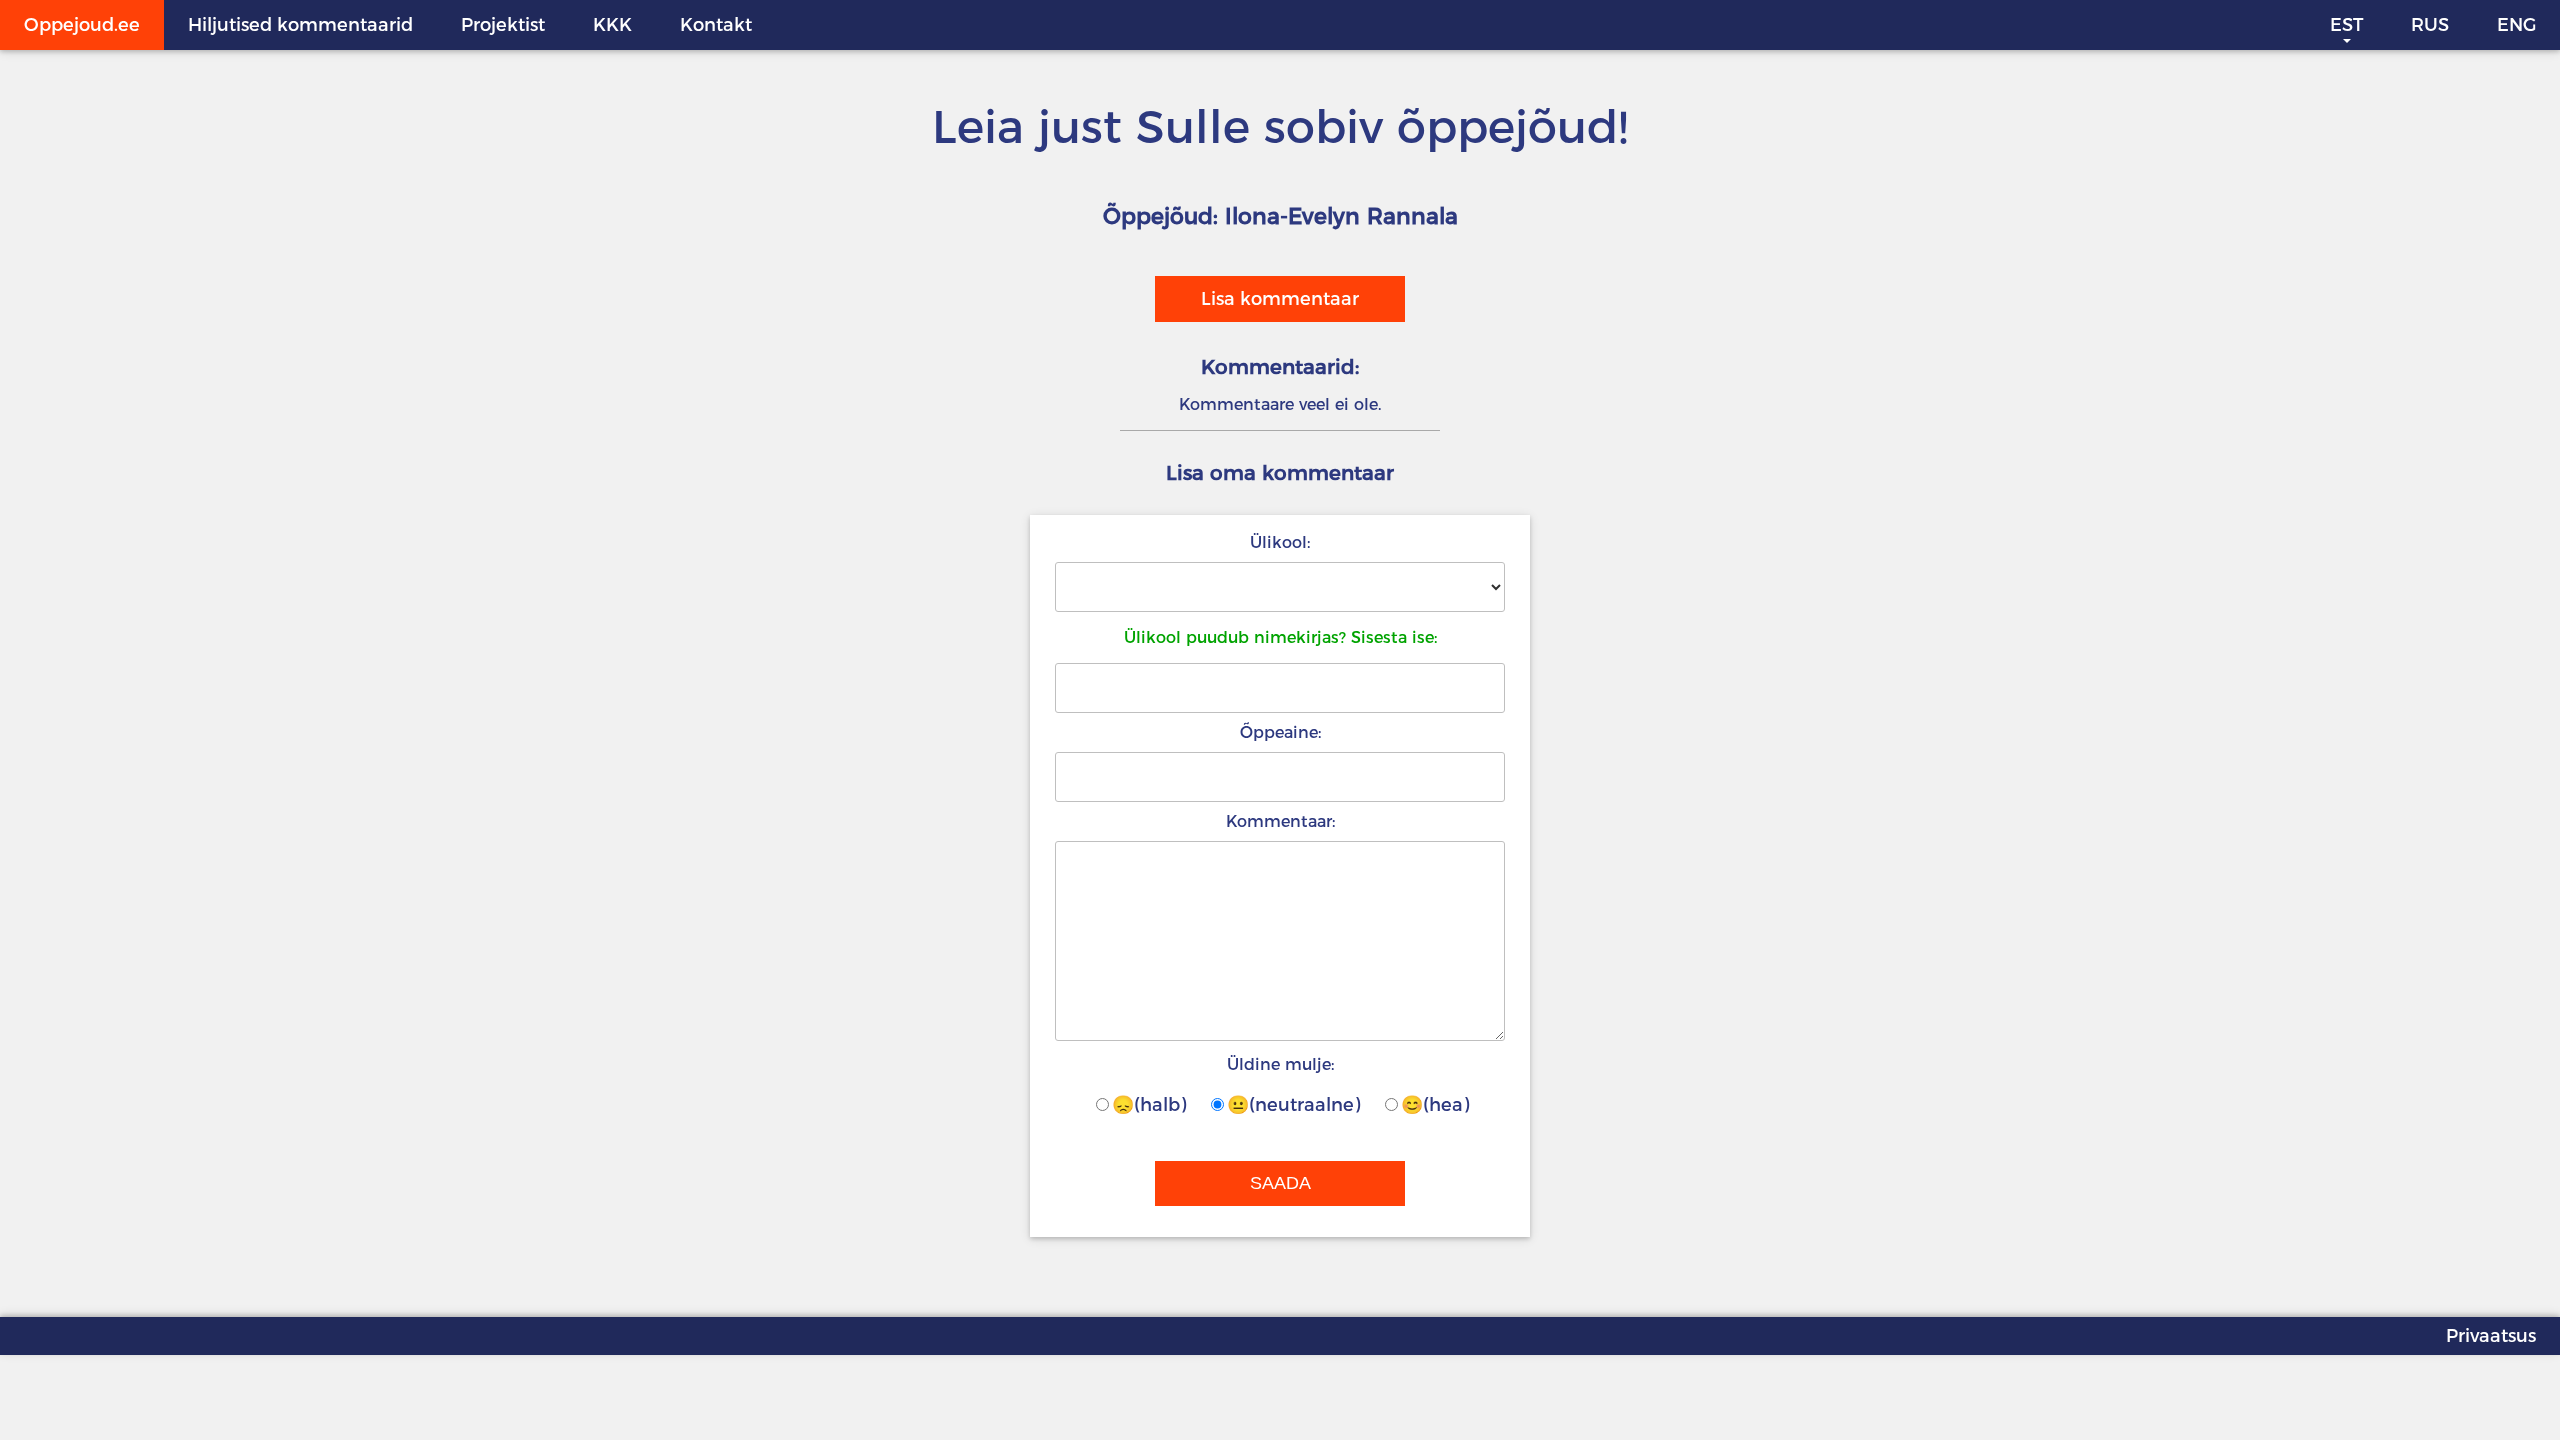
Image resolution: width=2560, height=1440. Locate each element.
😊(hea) (1435, 1105)
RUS (2430, 25)
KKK (612, 25)
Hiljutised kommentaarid (300, 25)
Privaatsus (2491, 1336)
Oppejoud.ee (82, 25)
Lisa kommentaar (1280, 299)
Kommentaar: (1280, 821)
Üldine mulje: (1280, 1064)
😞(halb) (1149, 1105)
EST (2346, 25)
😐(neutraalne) (1293, 1105)
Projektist (503, 25)
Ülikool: (1280, 542)
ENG (2516, 25)
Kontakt (716, 25)
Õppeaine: (1280, 732)
